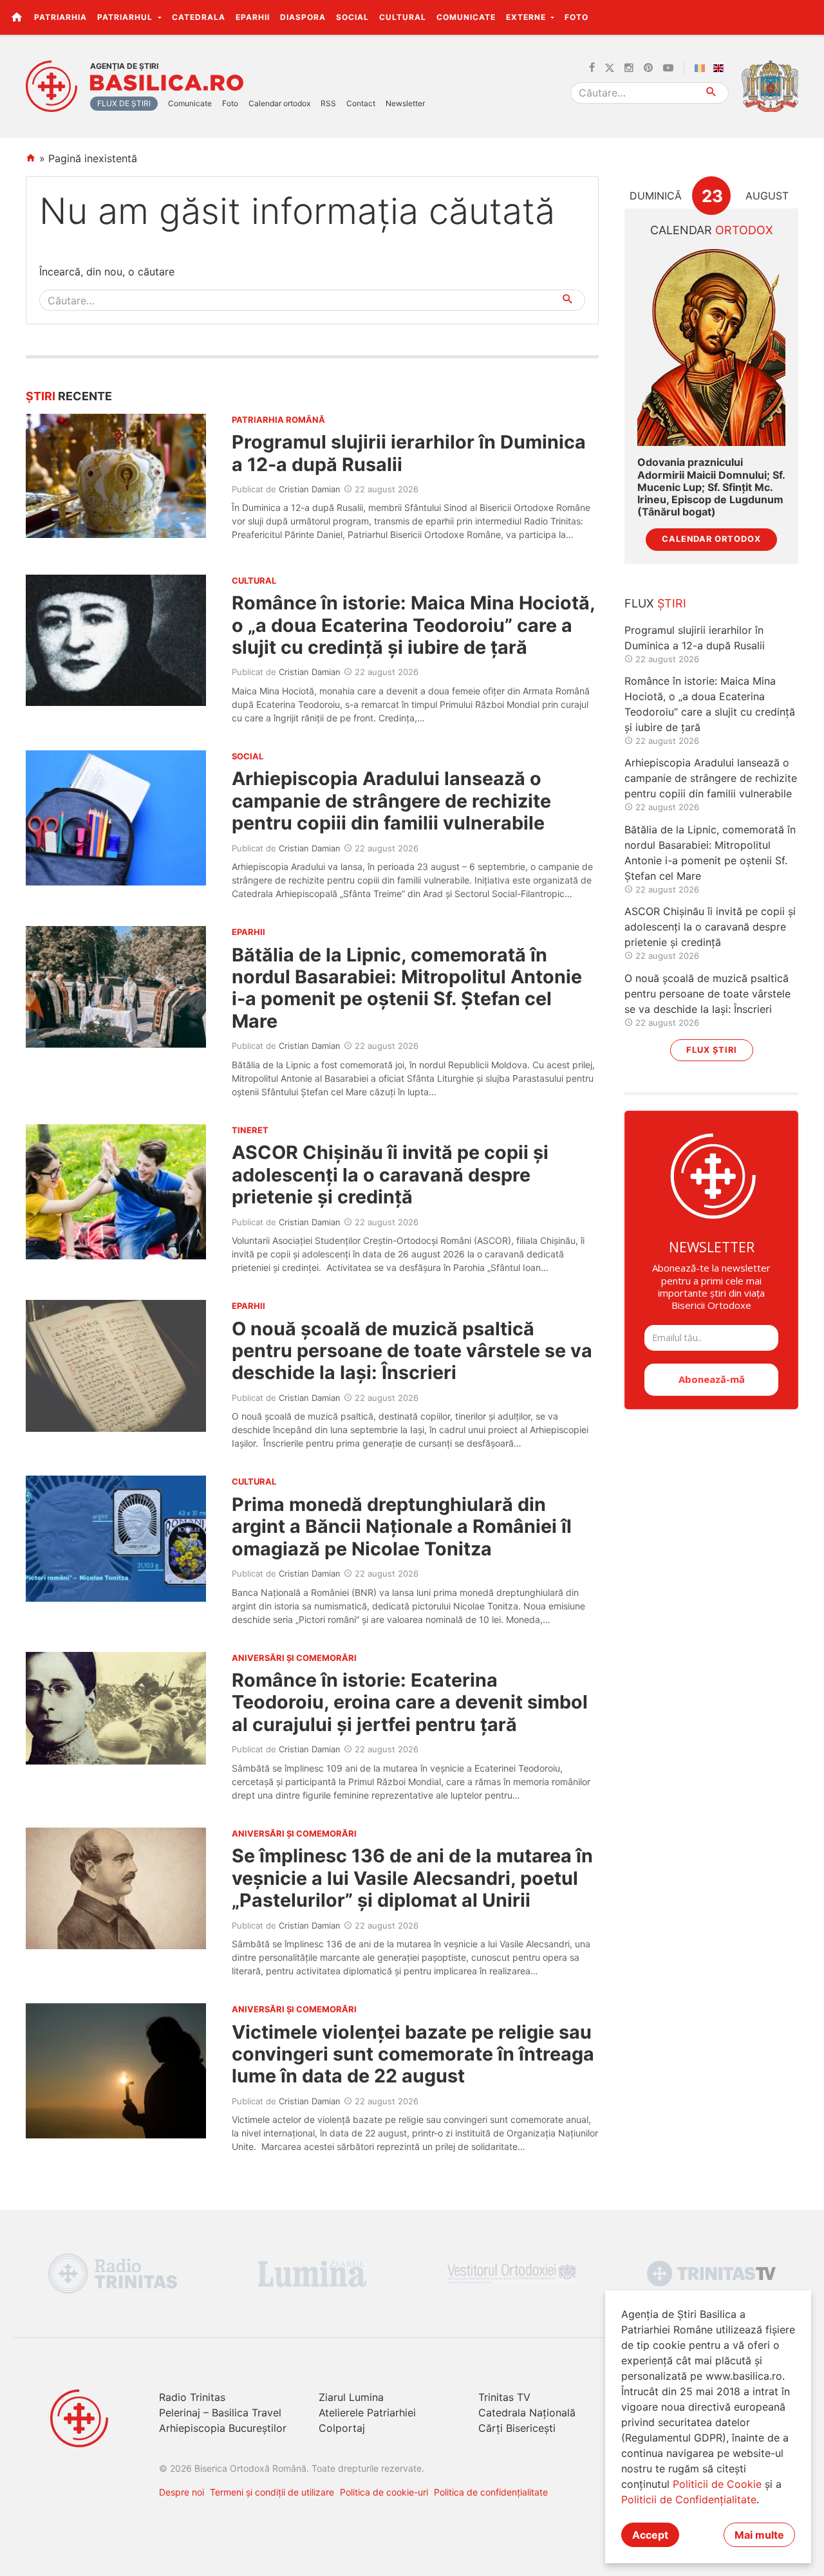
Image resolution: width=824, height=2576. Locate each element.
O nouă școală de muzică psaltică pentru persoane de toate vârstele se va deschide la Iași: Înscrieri (412, 1351)
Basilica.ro (167, 83)
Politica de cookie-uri (384, 2492)
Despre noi (182, 2492)
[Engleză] (721, 68)
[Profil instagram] (629, 68)
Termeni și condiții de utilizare (272, 2492)
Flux (655, 603)
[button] (807, 17)
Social (352, 17)
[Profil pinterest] (648, 68)
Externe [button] (527, 17)
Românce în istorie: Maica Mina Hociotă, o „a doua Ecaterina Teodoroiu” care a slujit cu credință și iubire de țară (413, 625)
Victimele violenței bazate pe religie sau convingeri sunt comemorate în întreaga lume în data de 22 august (413, 2054)
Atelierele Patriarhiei (367, 2413)
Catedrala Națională (527, 2413)
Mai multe (759, 2535)
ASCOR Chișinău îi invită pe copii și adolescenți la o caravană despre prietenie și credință (390, 1174)
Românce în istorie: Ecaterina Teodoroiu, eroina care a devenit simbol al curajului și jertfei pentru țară (410, 1702)
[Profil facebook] (592, 68)
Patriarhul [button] (126, 17)
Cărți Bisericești (517, 2428)
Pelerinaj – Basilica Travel (220, 2413)
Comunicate (466, 17)
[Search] (712, 93)
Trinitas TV (504, 2397)
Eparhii (253, 17)
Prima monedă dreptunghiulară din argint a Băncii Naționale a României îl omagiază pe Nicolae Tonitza (402, 1526)
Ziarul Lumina (351, 2397)
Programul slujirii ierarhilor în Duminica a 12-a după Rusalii (409, 453)
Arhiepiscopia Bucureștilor (223, 2428)
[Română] (702, 68)
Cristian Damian (310, 489)
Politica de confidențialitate (491, 2492)
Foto (576, 17)
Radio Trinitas (192, 2397)
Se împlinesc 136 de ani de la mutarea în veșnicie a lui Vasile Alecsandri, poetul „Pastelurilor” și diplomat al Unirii (412, 1878)
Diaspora (303, 17)
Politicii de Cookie (717, 2484)
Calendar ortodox (279, 103)
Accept (650, 2535)
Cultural (403, 17)
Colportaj (342, 2428)
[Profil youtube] (668, 68)
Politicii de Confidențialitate (689, 2499)
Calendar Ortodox (711, 539)
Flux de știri (124, 103)
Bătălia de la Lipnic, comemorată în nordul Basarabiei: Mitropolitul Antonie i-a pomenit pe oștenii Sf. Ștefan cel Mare (407, 988)
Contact (361, 103)
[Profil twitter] (610, 68)
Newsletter (405, 103)
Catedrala (199, 17)
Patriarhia (61, 17)
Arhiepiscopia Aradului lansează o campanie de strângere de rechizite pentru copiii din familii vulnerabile (391, 801)
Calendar (712, 230)
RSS (328, 103)
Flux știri (712, 1050)
